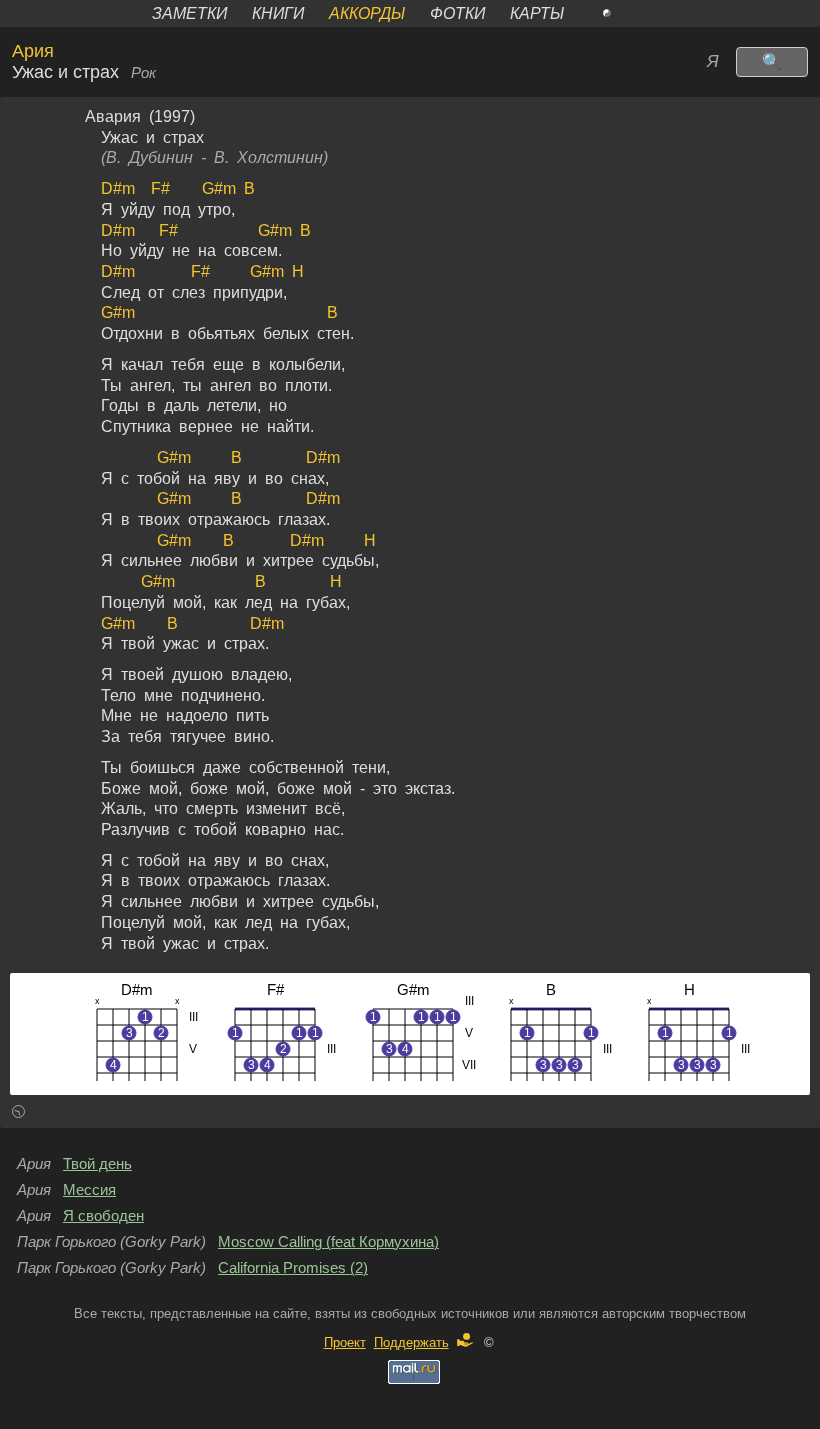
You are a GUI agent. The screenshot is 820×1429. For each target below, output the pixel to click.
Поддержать (411, 1342)
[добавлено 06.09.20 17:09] (18, 1114)
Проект (345, 1342)
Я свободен (103, 1216)
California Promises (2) (293, 1268)
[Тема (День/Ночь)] (629, 13)
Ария (33, 51)
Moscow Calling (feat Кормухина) (328, 1242)
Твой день (97, 1164)
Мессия (89, 1190)
